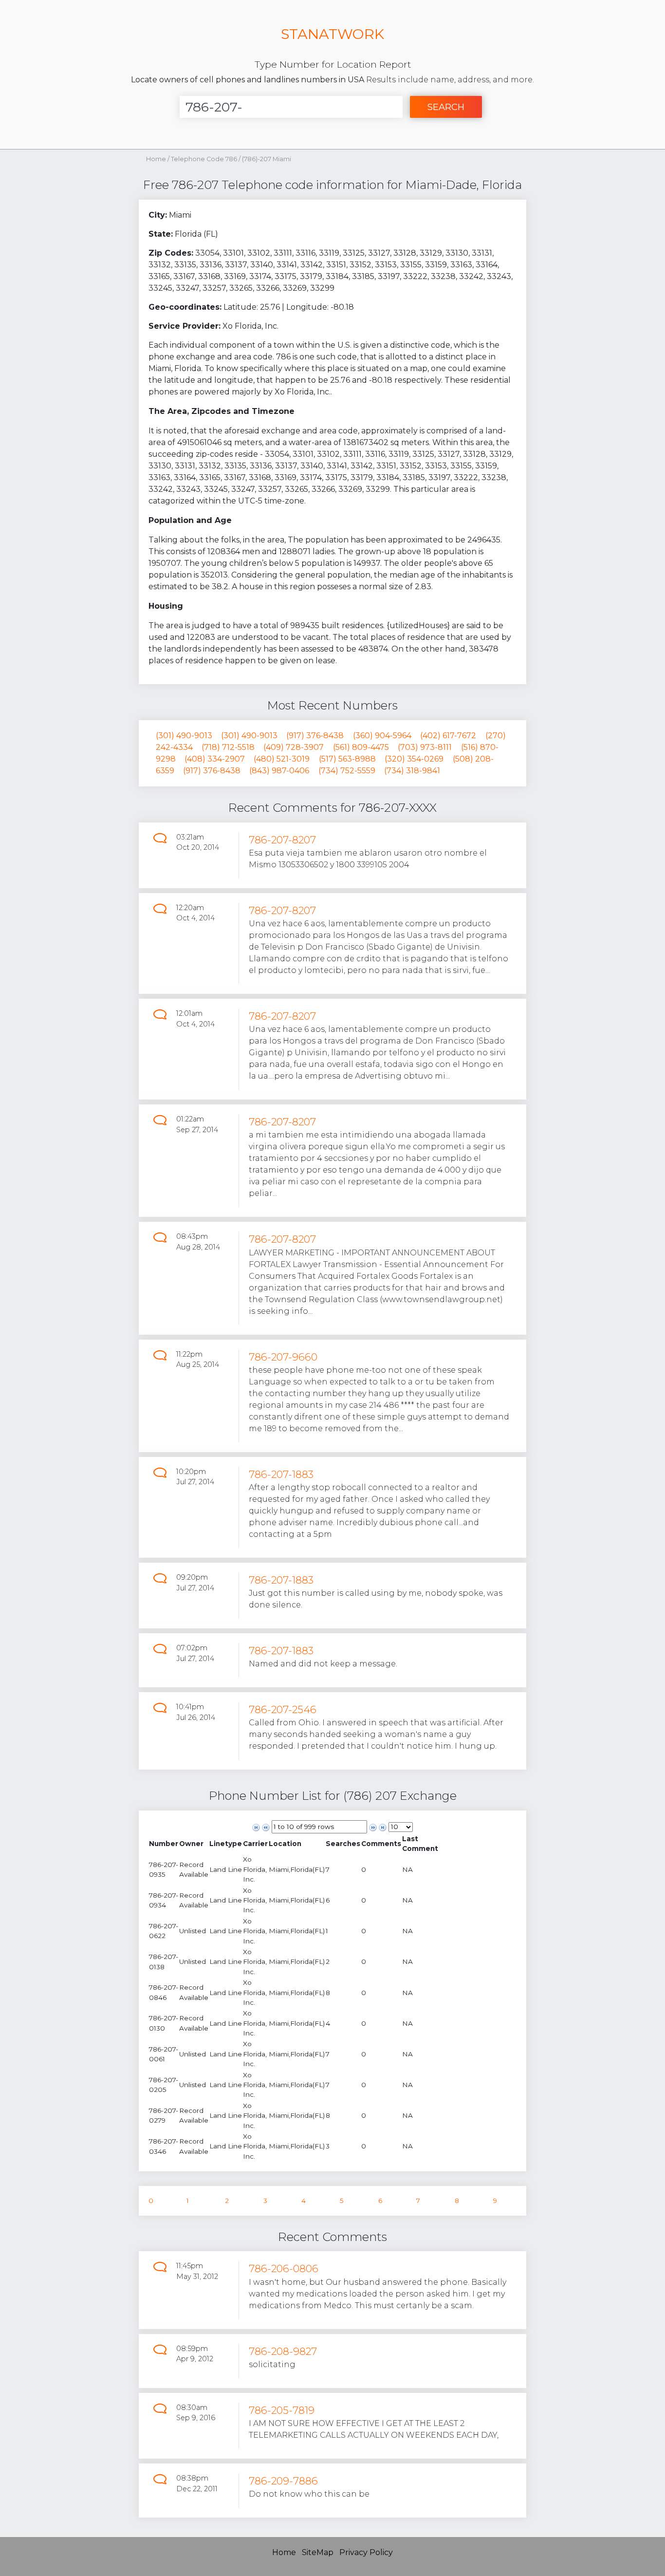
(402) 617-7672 (448, 736)
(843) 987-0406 (279, 771)
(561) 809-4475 (361, 747)
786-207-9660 (283, 1357)
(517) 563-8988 (347, 759)
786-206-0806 (284, 2268)
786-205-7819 (282, 2410)
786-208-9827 (283, 2351)
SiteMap (318, 2552)
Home (156, 159)
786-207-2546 (283, 1709)
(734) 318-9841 (412, 771)
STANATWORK (332, 34)
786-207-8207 (282, 840)
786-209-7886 (283, 2481)
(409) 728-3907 (294, 747)
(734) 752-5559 (347, 771)
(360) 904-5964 (382, 736)
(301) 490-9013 (184, 736)
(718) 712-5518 (228, 747)
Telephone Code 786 (205, 159)
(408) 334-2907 (215, 759)
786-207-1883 (281, 1474)
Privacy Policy (366, 2552)
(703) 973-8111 (425, 747)
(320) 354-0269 (414, 759)
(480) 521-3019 (282, 759)
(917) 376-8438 (315, 736)
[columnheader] (164, 1844)
